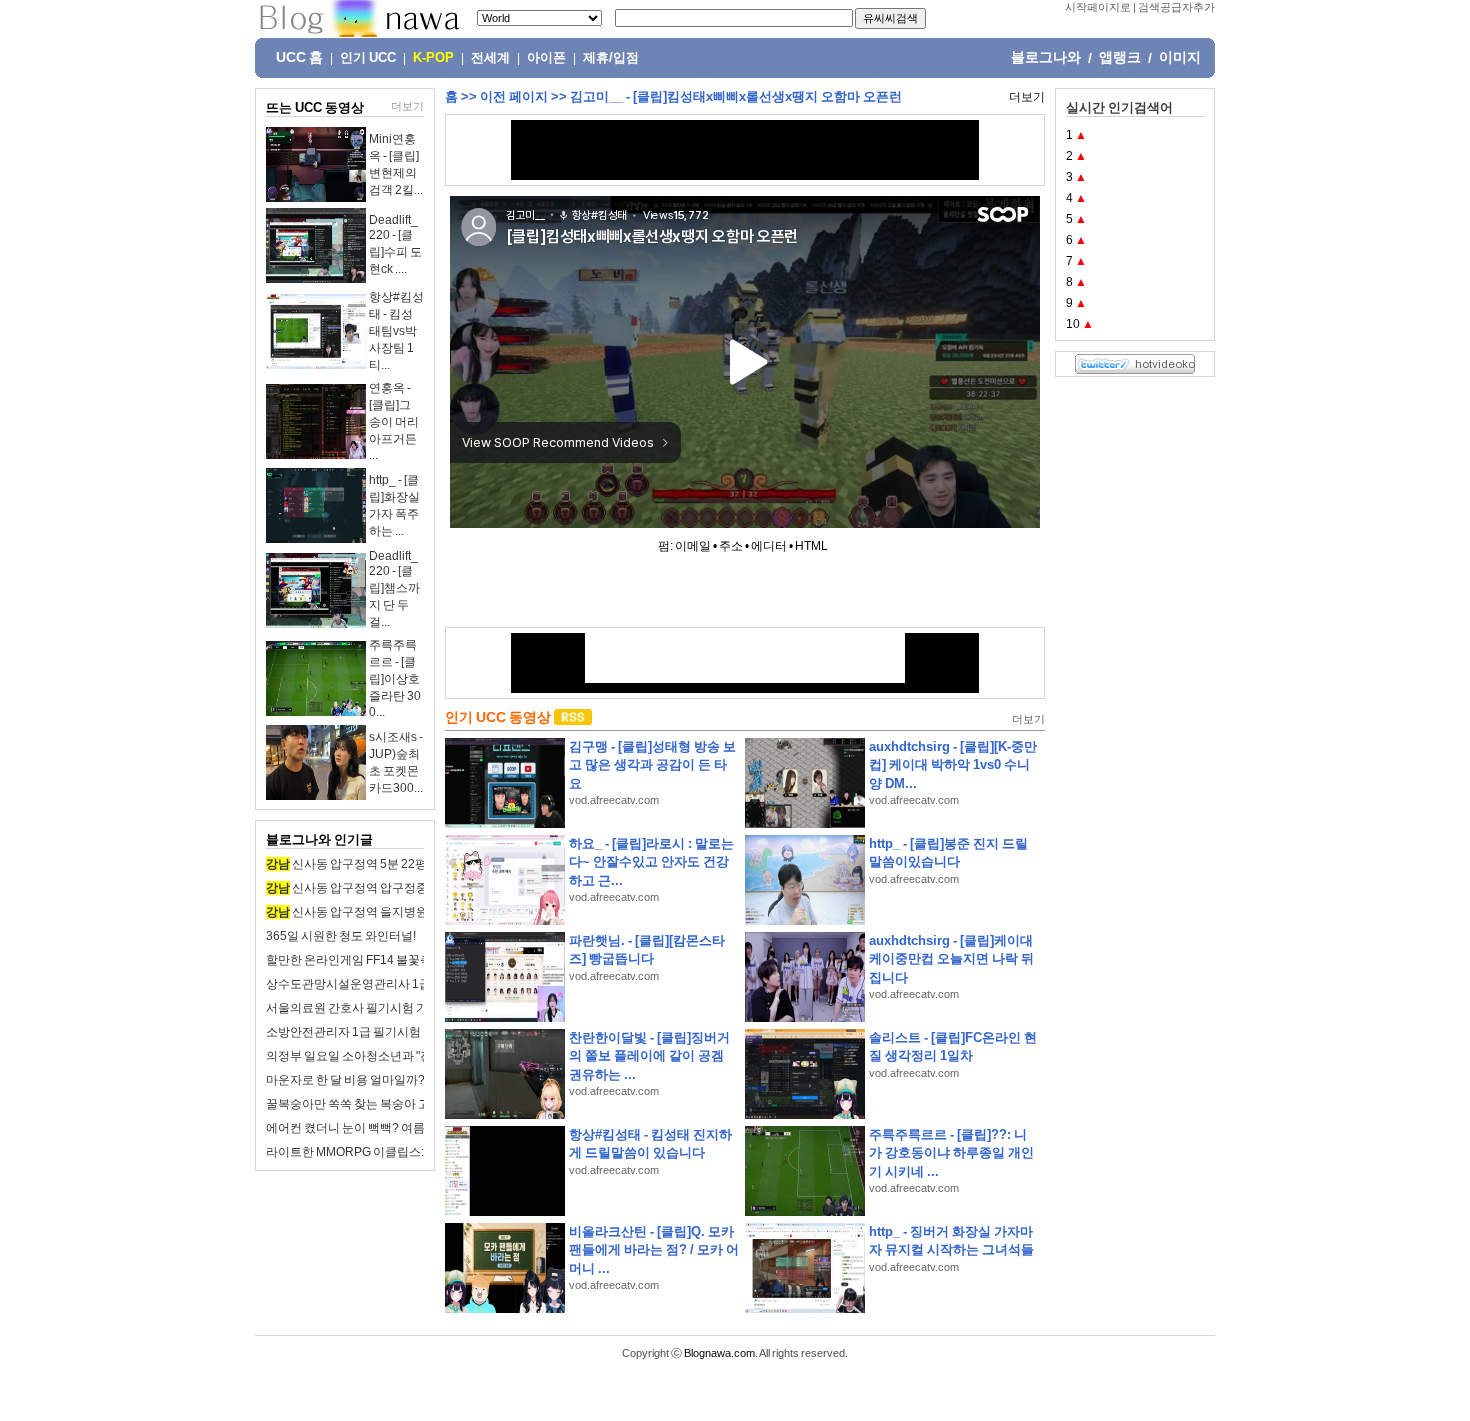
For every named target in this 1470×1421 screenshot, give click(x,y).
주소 (731, 546)
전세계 (490, 58)
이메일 (693, 546)
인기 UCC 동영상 (498, 717)
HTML (811, 546)
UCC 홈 (299, 57)
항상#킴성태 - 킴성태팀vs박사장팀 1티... (396, 331)
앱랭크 (1120, 57)
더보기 (407, 106)
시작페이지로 (1098, 7)
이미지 (1180, 57)
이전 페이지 (514, 96)
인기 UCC (368, 58)
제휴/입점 (611, 58)
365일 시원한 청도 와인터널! (341, 936)
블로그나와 (1046, 57)
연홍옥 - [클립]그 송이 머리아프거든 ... (394, 421)
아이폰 (546, 58)
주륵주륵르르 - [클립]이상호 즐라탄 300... (395, 678)
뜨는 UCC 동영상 (315, 107)
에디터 (769, 546)
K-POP (433, 58)
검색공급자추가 (1176, 7)
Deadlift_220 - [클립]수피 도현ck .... (395, 244)
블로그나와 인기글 (319, 839)
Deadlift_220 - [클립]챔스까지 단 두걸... (394, 589)
